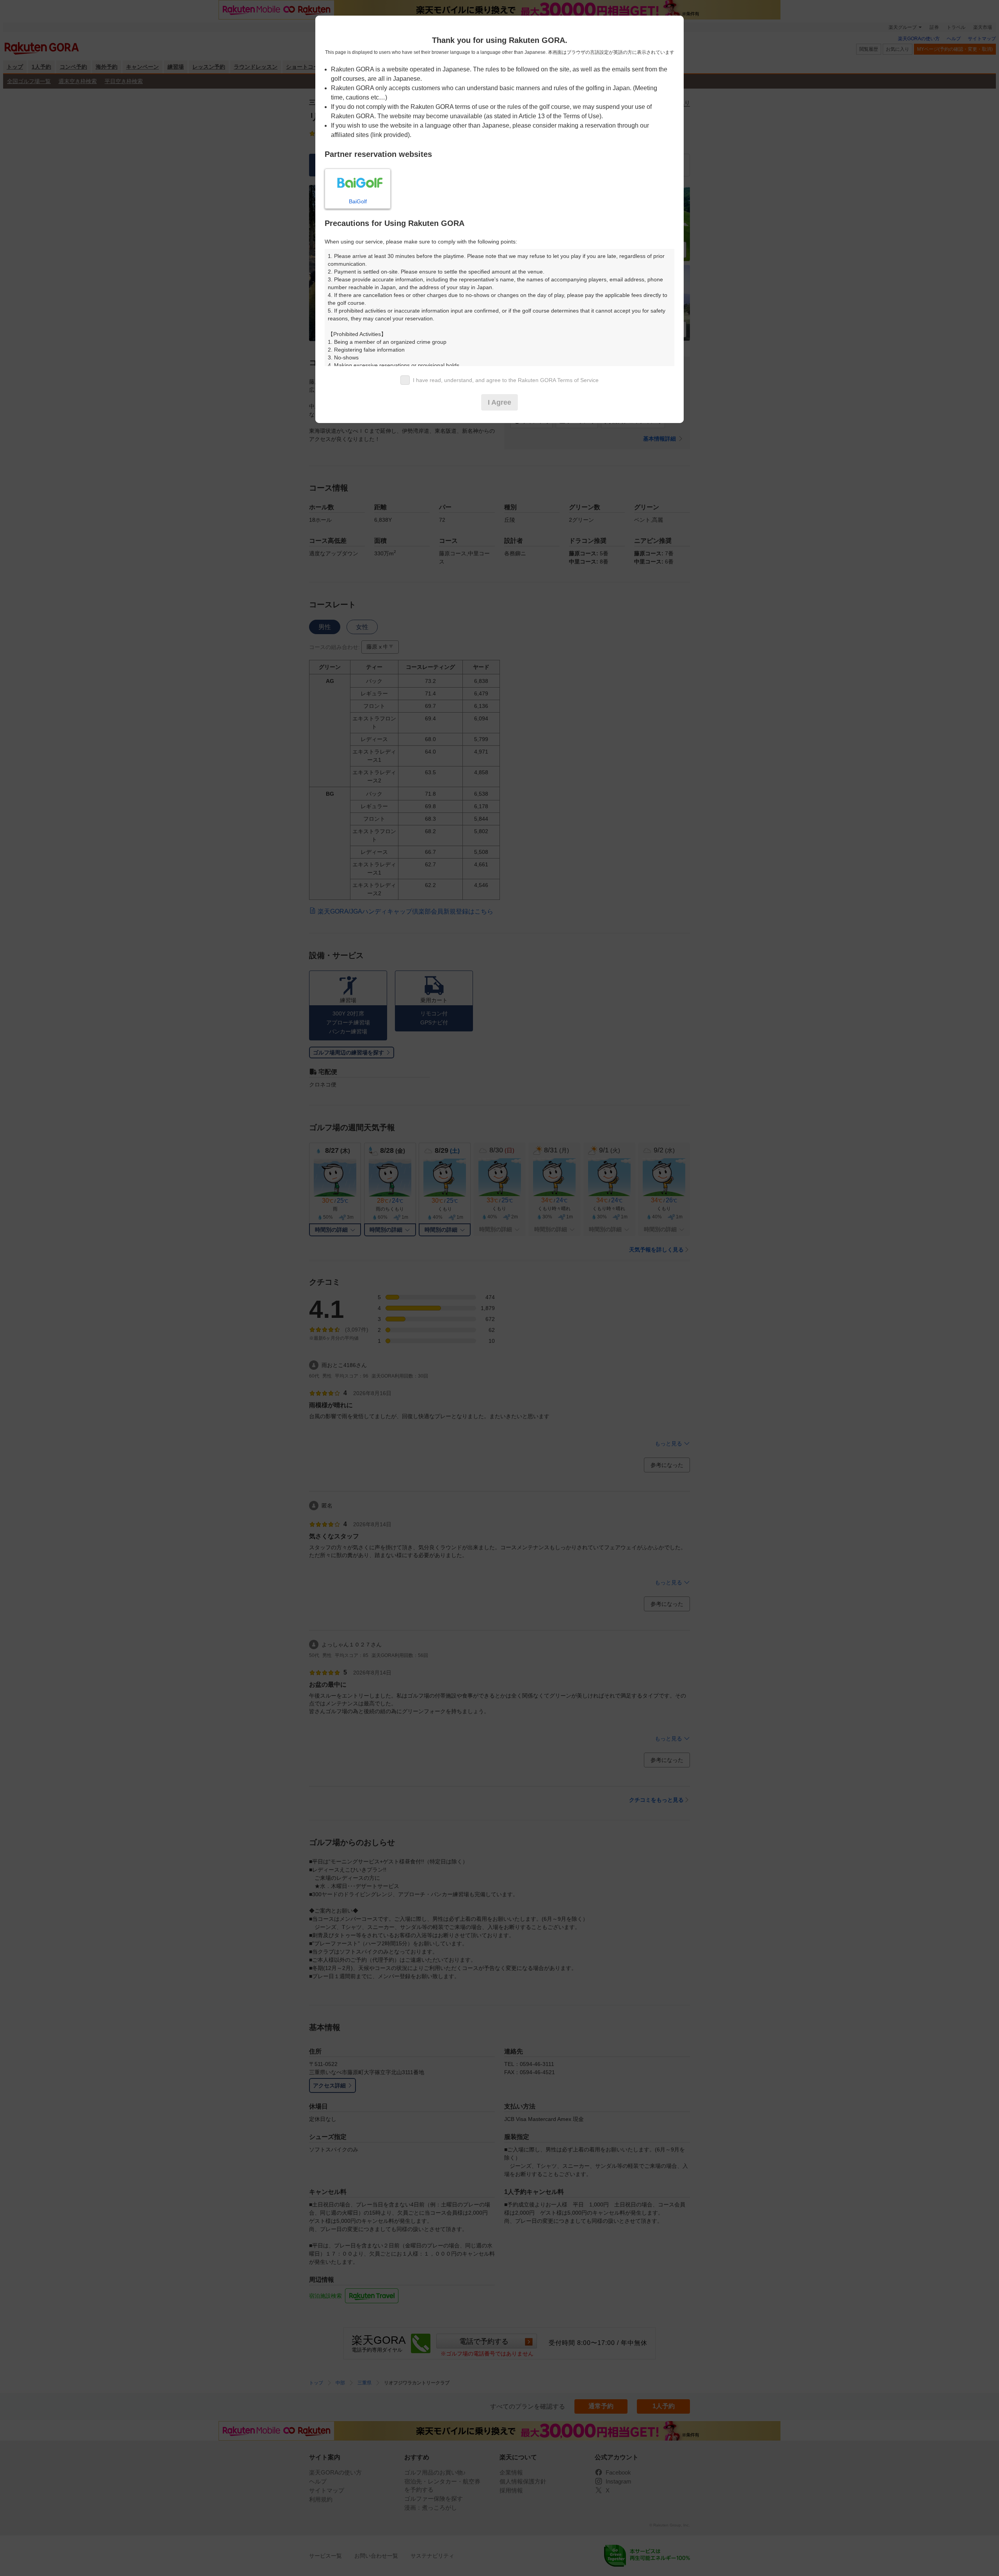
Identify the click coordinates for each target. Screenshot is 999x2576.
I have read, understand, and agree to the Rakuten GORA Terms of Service (506, 380)
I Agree (499, 402)
